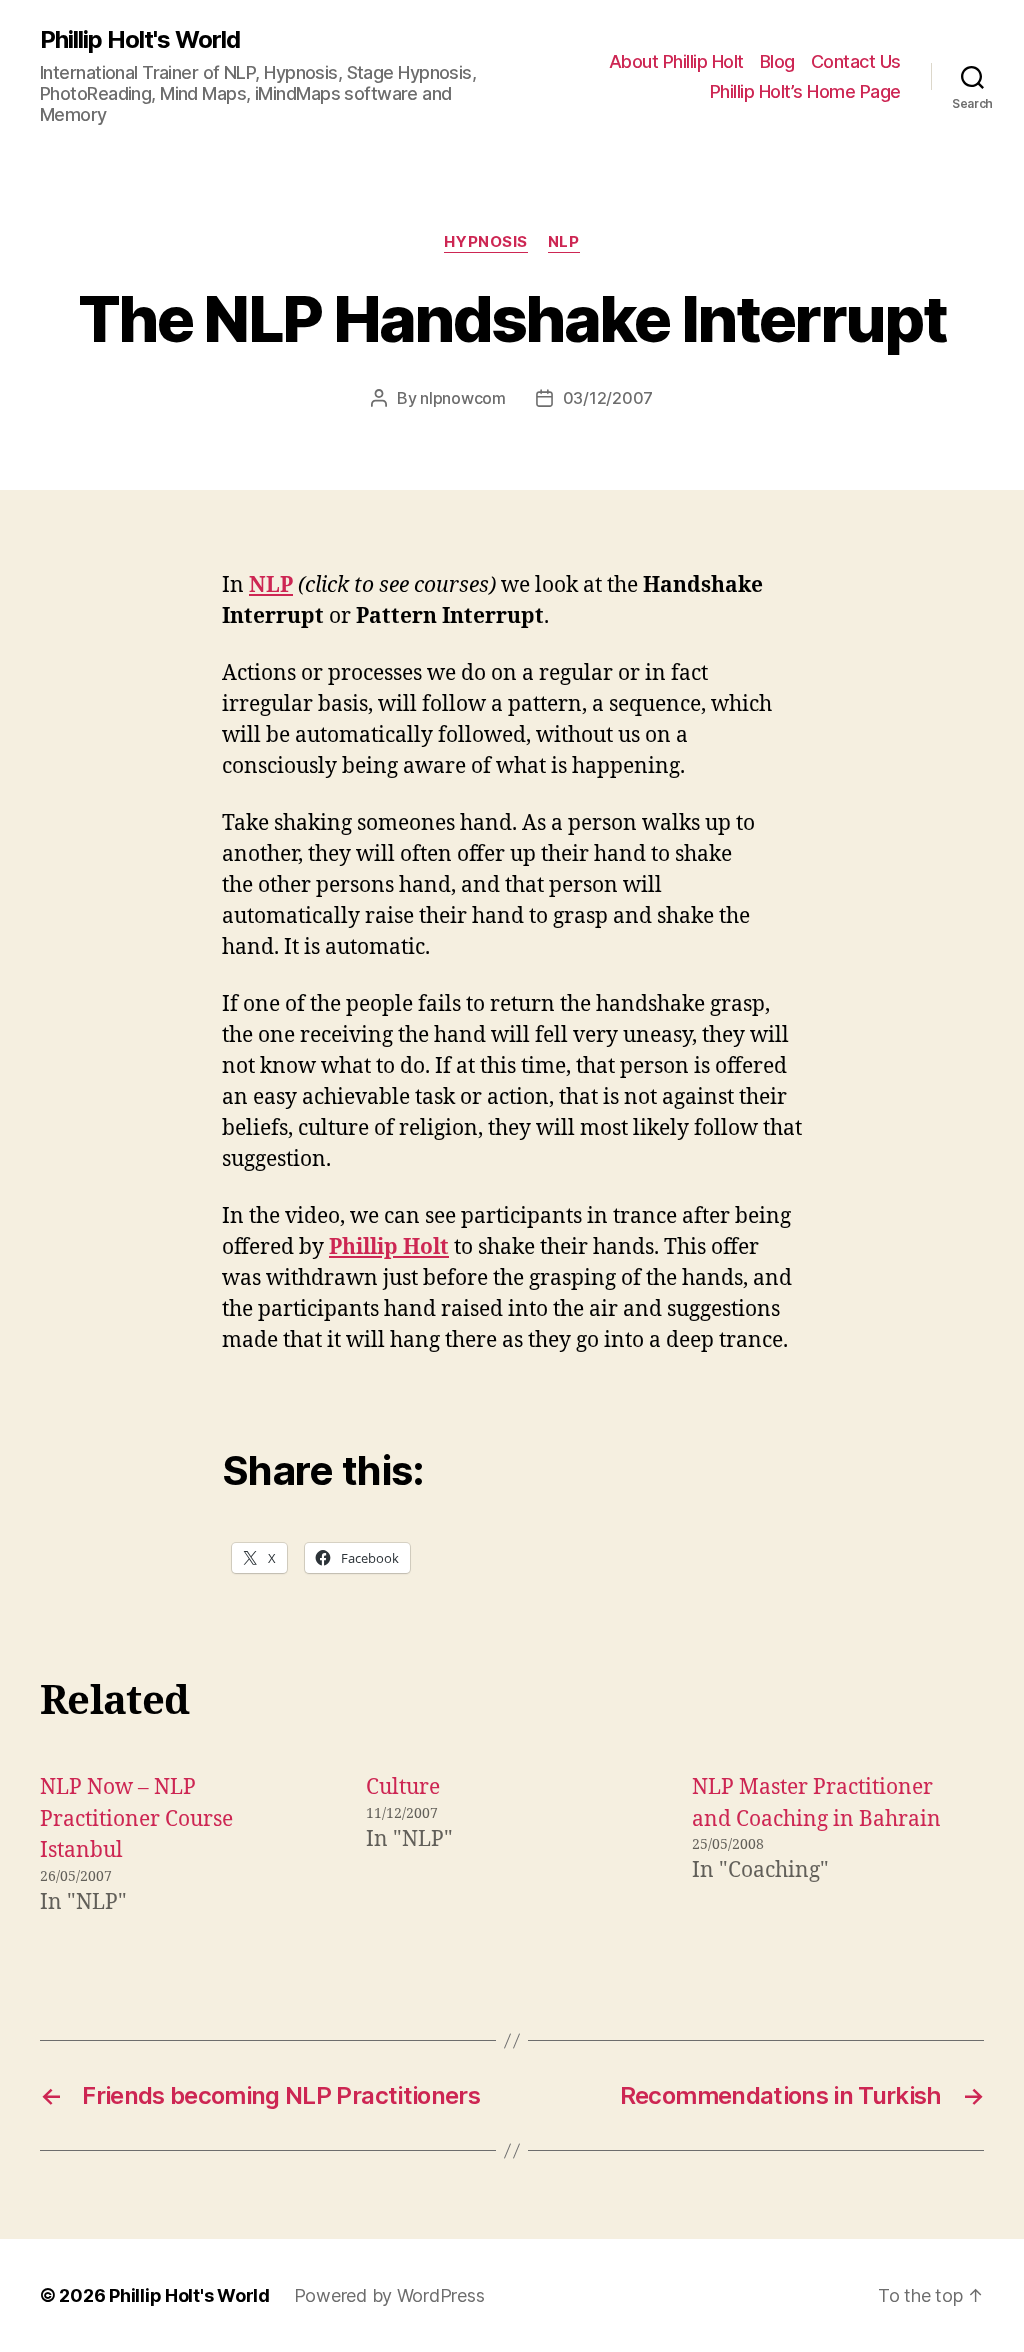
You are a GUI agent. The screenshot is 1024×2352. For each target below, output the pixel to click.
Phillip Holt (389, 1247)
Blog (777, 61)
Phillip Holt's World (140, 40)
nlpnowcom (463, 398)
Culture (403, 1787)
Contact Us (856, 61)
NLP (564, 242)
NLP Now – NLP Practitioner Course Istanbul (136, 1819)
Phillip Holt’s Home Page (805, 91)
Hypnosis (485, 242)
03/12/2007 (608, 398)
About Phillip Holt (676, 61)
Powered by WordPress (389, 2295)
